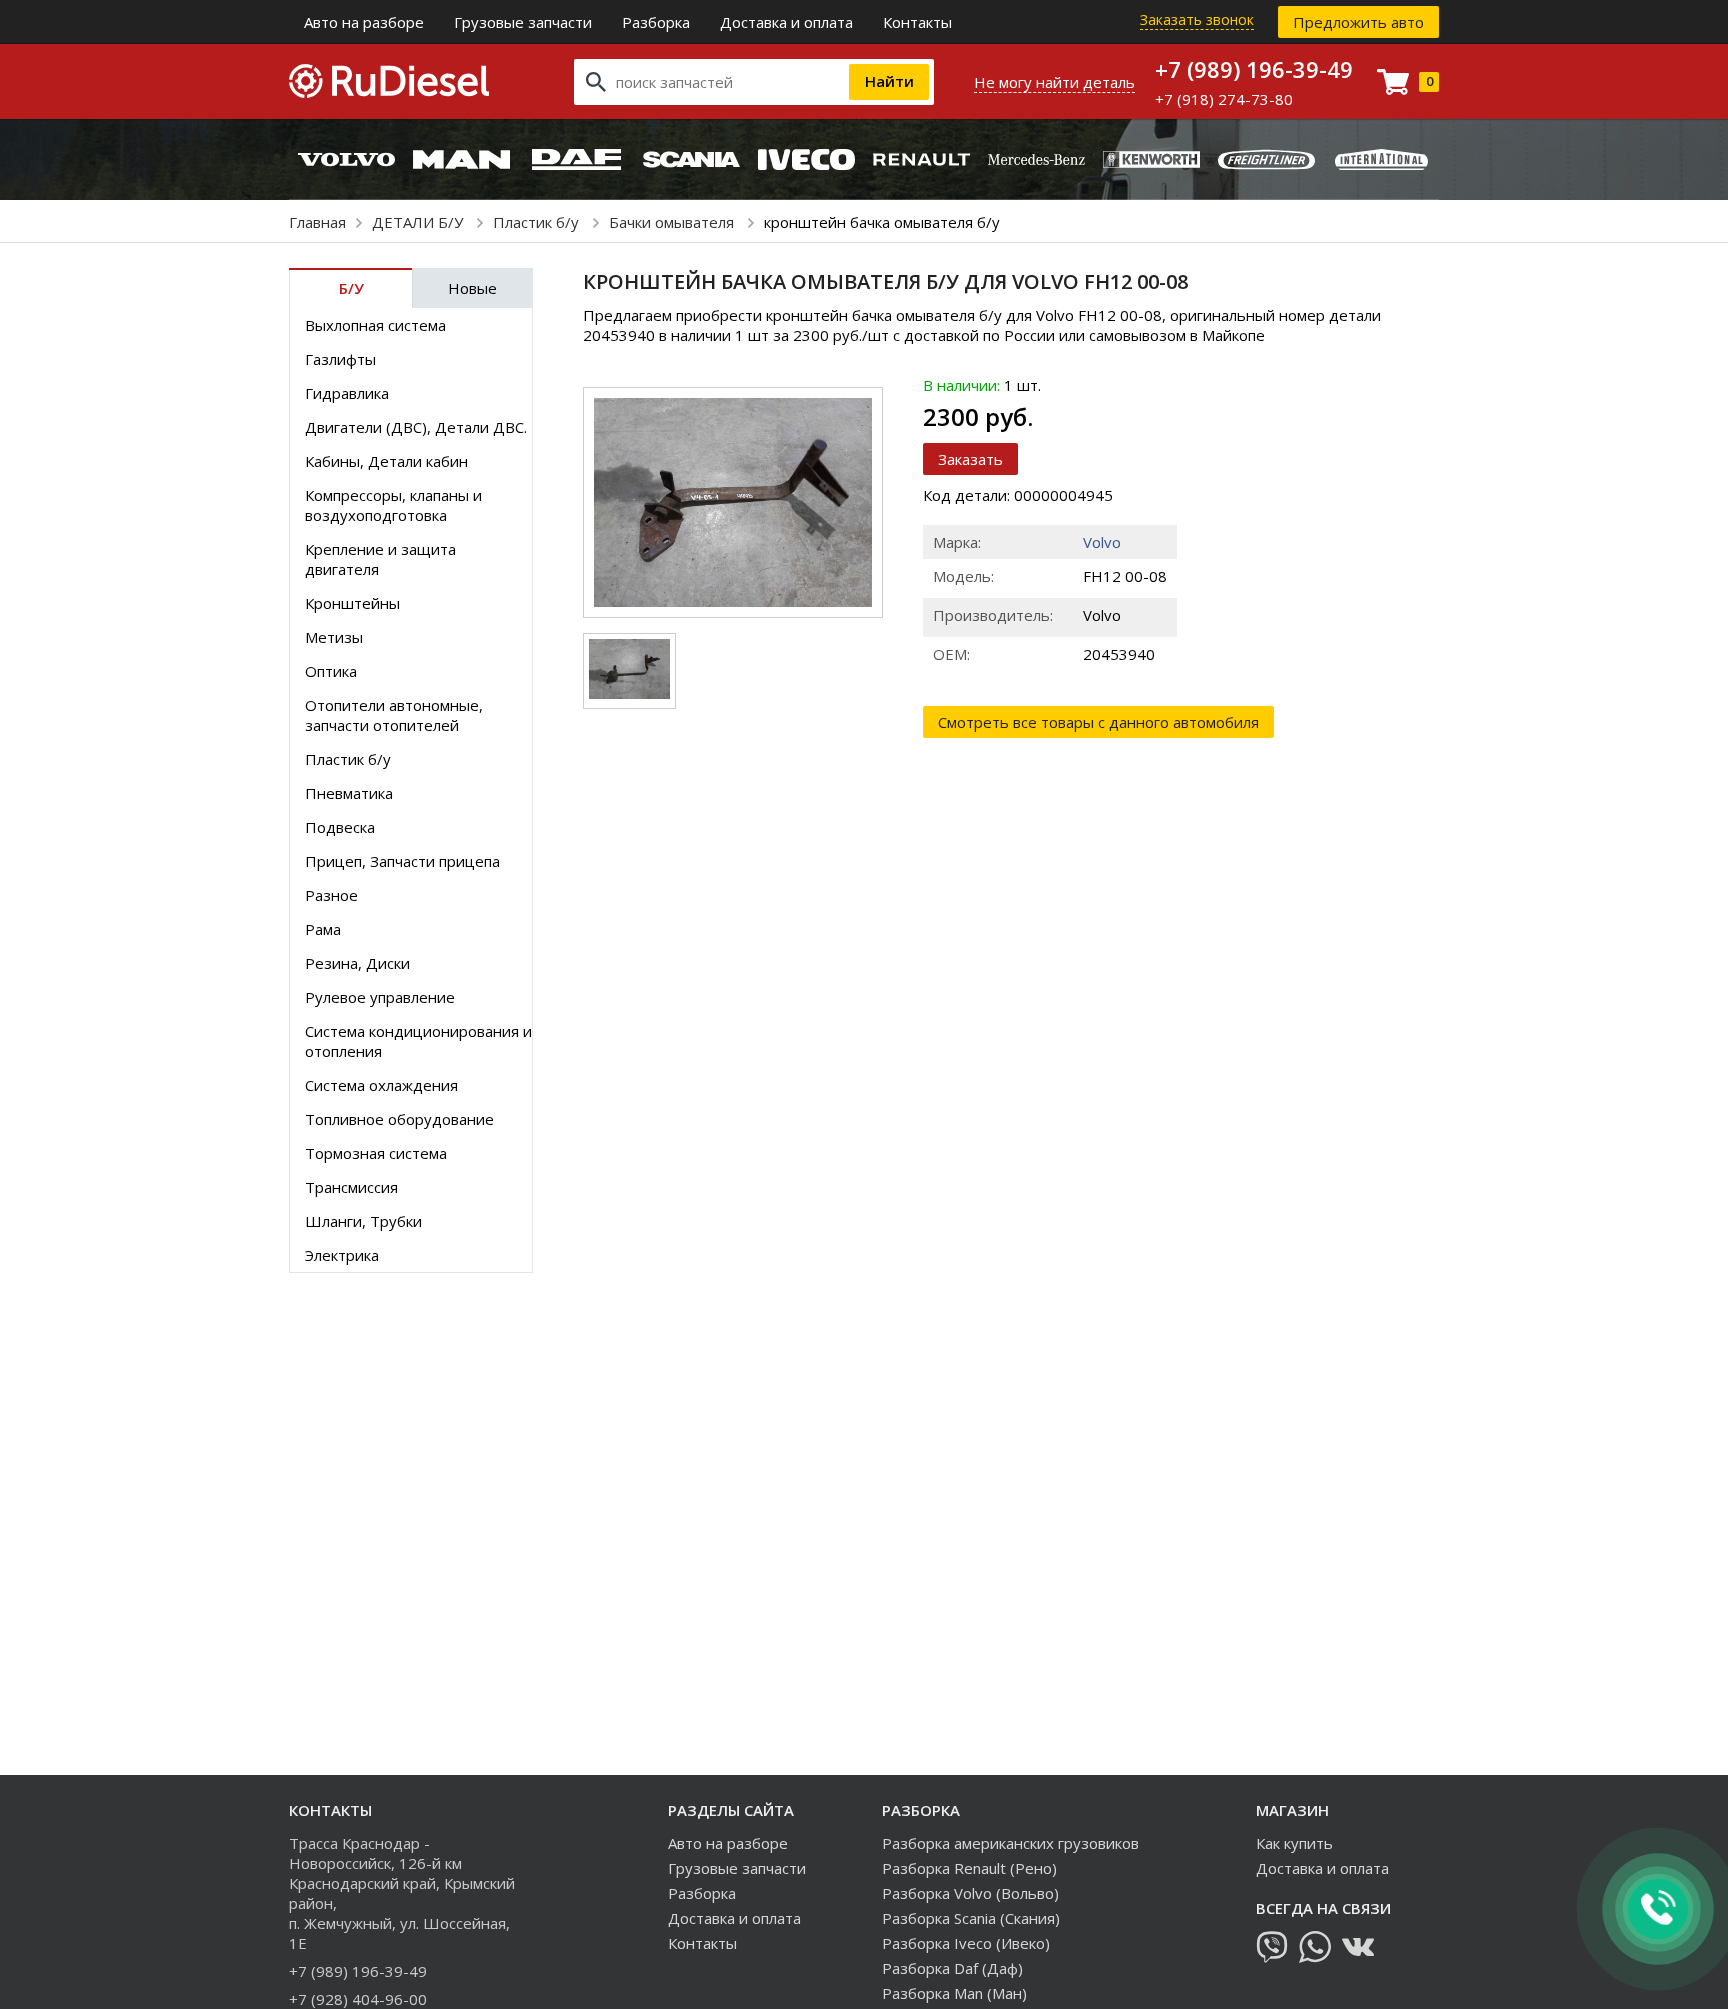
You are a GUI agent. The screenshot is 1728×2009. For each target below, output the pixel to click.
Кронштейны (352, 603)
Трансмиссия (351, 1187)
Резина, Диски (357, 963)
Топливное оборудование (399, 1119)
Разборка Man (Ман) (954, 1993)
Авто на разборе (364, 22)
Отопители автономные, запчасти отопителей (394, 715)
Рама (323, 929)
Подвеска (340, 827)
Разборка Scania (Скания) (971, 1918)
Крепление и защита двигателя (380, 559)
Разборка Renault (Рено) (969, 1868)
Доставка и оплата (786, 22)
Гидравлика (347, 393)
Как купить (1294, 1843)
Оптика (331, 671)
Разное (331, 895)
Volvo (1102, 542)
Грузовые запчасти (523, 22)
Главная (317, 222)
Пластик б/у (538, 222)
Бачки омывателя (673, 222)
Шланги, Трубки (363, 1221)
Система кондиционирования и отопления (418, 1041)
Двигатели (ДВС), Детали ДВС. (416, 427)
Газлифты (340, 359)
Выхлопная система (375, 325)
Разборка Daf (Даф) (952, 1968)
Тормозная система (376, 1153)
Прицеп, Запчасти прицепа (402, 861)
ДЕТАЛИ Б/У (419, 222)
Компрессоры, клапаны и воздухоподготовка (393, 505)
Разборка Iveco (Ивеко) (966, 1943)
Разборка (656, 22)
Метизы (334, 637)
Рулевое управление (380, 997)
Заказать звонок (1197, 19)
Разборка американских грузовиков (1010, 1843)
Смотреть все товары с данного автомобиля (1098, 722)
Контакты (917, 22)
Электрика (342, 1255)
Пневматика (349, 793)
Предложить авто (1358, 22)
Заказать (970, 459)
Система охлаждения (381, 1085)
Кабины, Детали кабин (386, 461)
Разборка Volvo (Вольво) (970, 1893)
